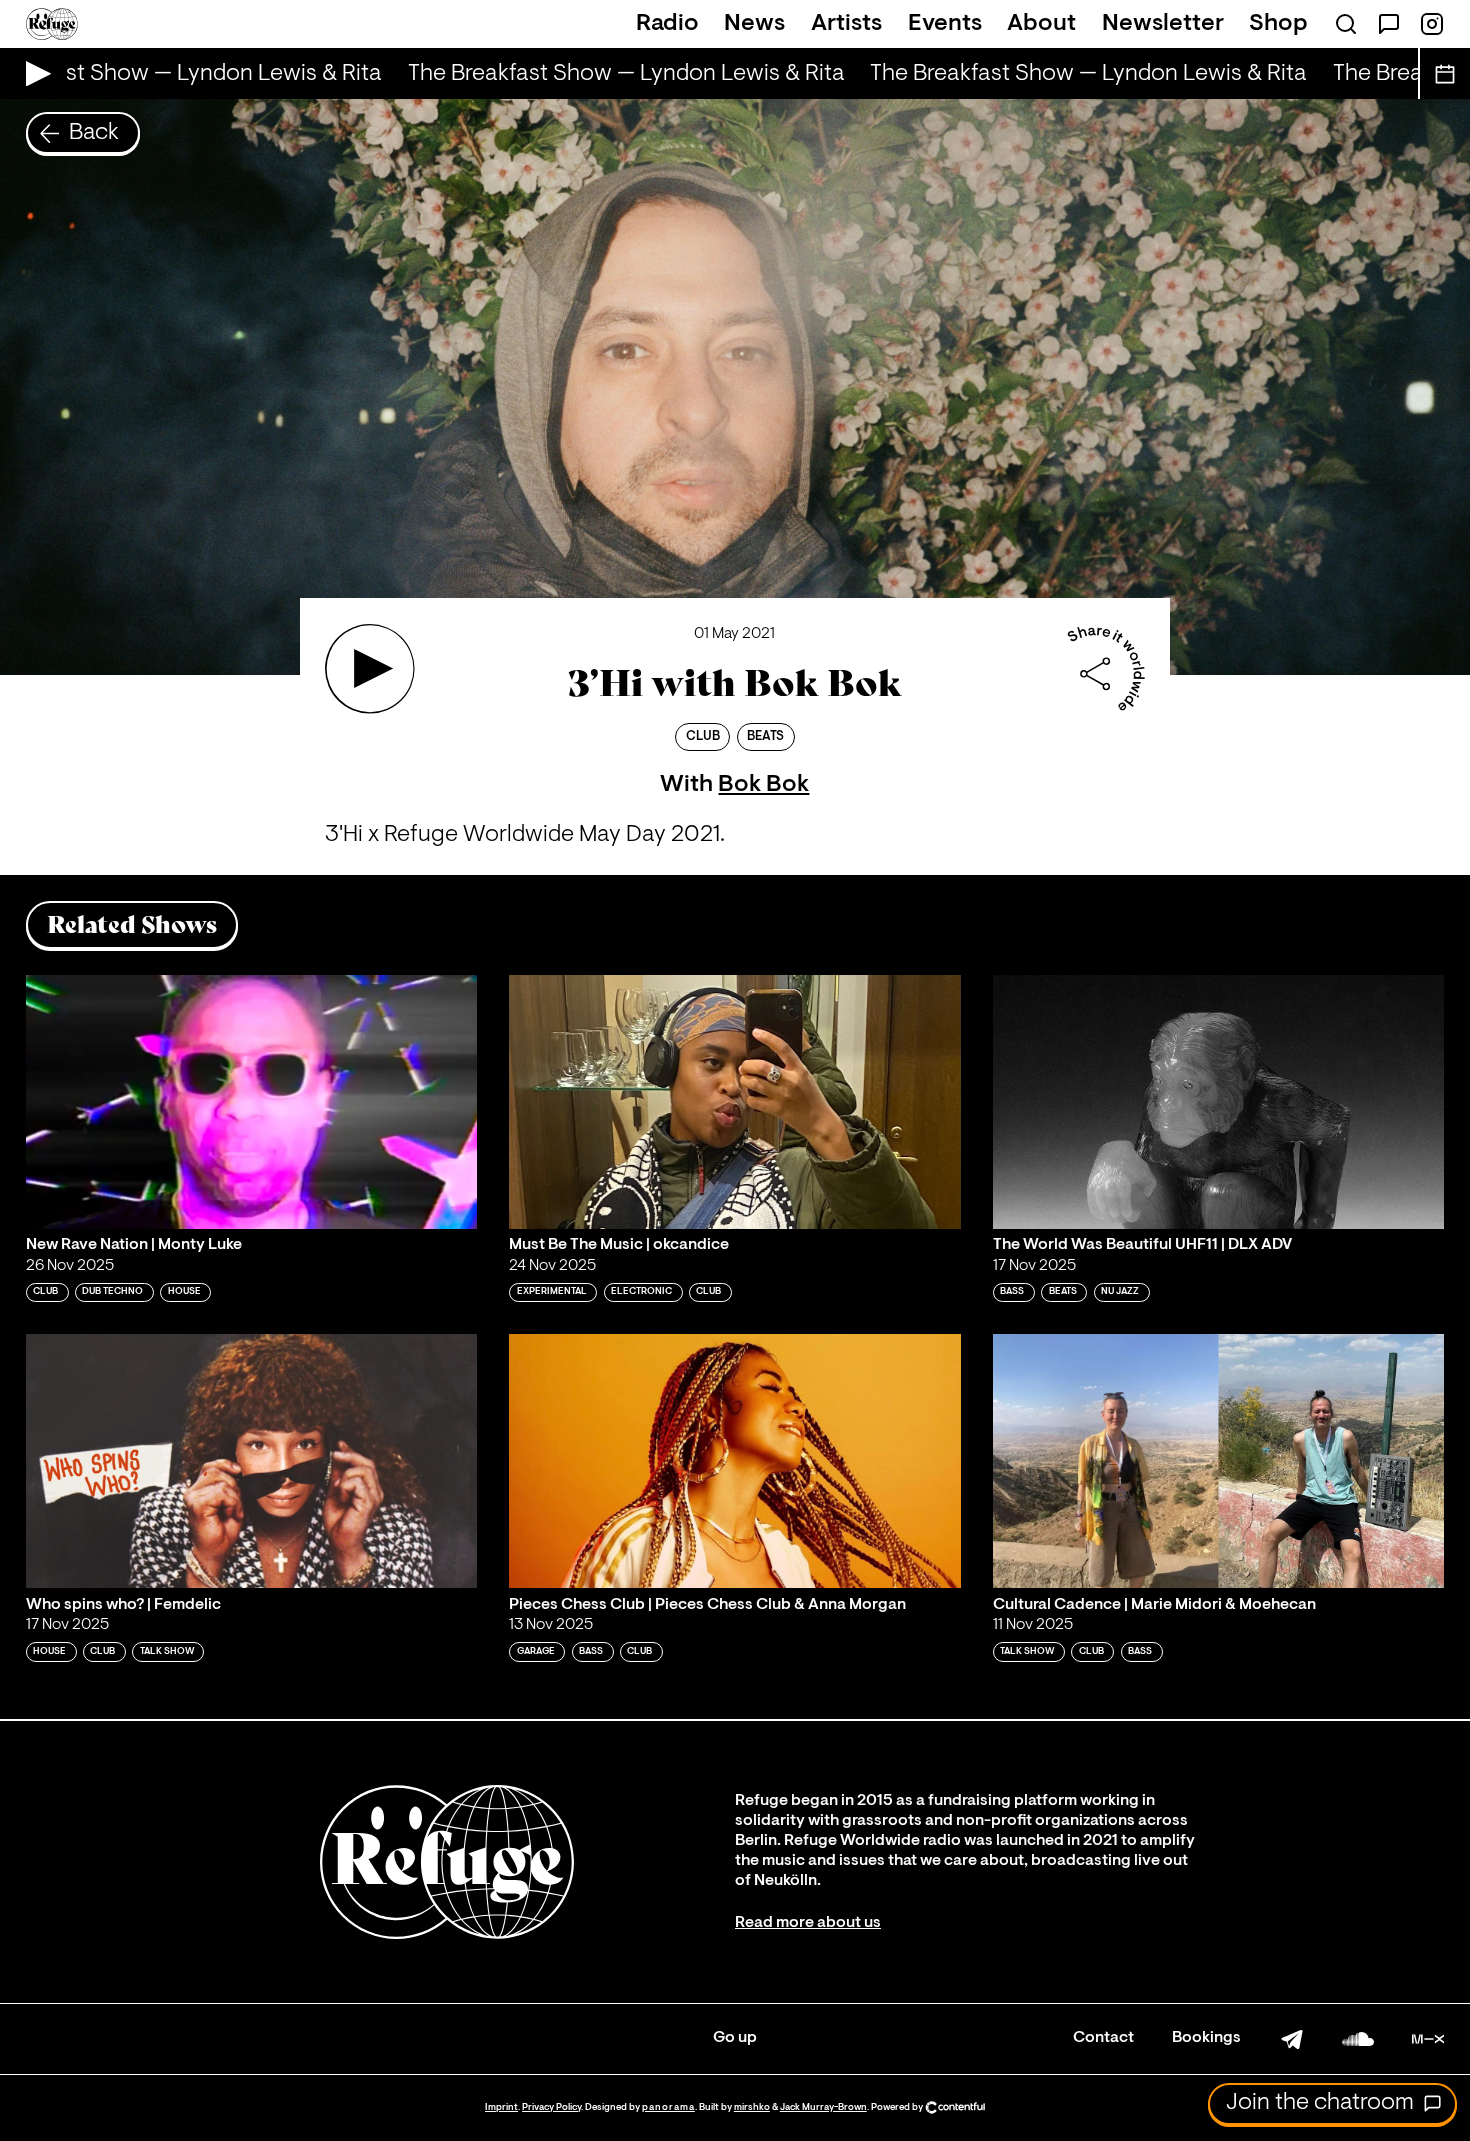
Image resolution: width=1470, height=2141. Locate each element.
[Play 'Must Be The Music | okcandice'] (735, 1102)
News (754, 24)
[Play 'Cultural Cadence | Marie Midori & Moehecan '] (1219, 1461)
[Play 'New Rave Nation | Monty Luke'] (252, 1102)
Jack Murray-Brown (823, 2107)
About (1041, 24)
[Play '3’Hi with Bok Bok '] (370, 669)
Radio (667, 24)
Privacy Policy (551, 2107)
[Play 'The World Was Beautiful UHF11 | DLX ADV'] (1219, 1102)
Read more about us (808, 1923)
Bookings (1206, 2038)
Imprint (501, 2107)
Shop (1278, 24)
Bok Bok (763, 785)
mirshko (752, 2107)
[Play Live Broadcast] (33, 73)
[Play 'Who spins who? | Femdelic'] (252, 1461)
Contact (1103, 2038)
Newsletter (1163, 24)
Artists (846, 24)
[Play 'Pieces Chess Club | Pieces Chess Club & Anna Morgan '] (735, 1461)
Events (945, 24)
